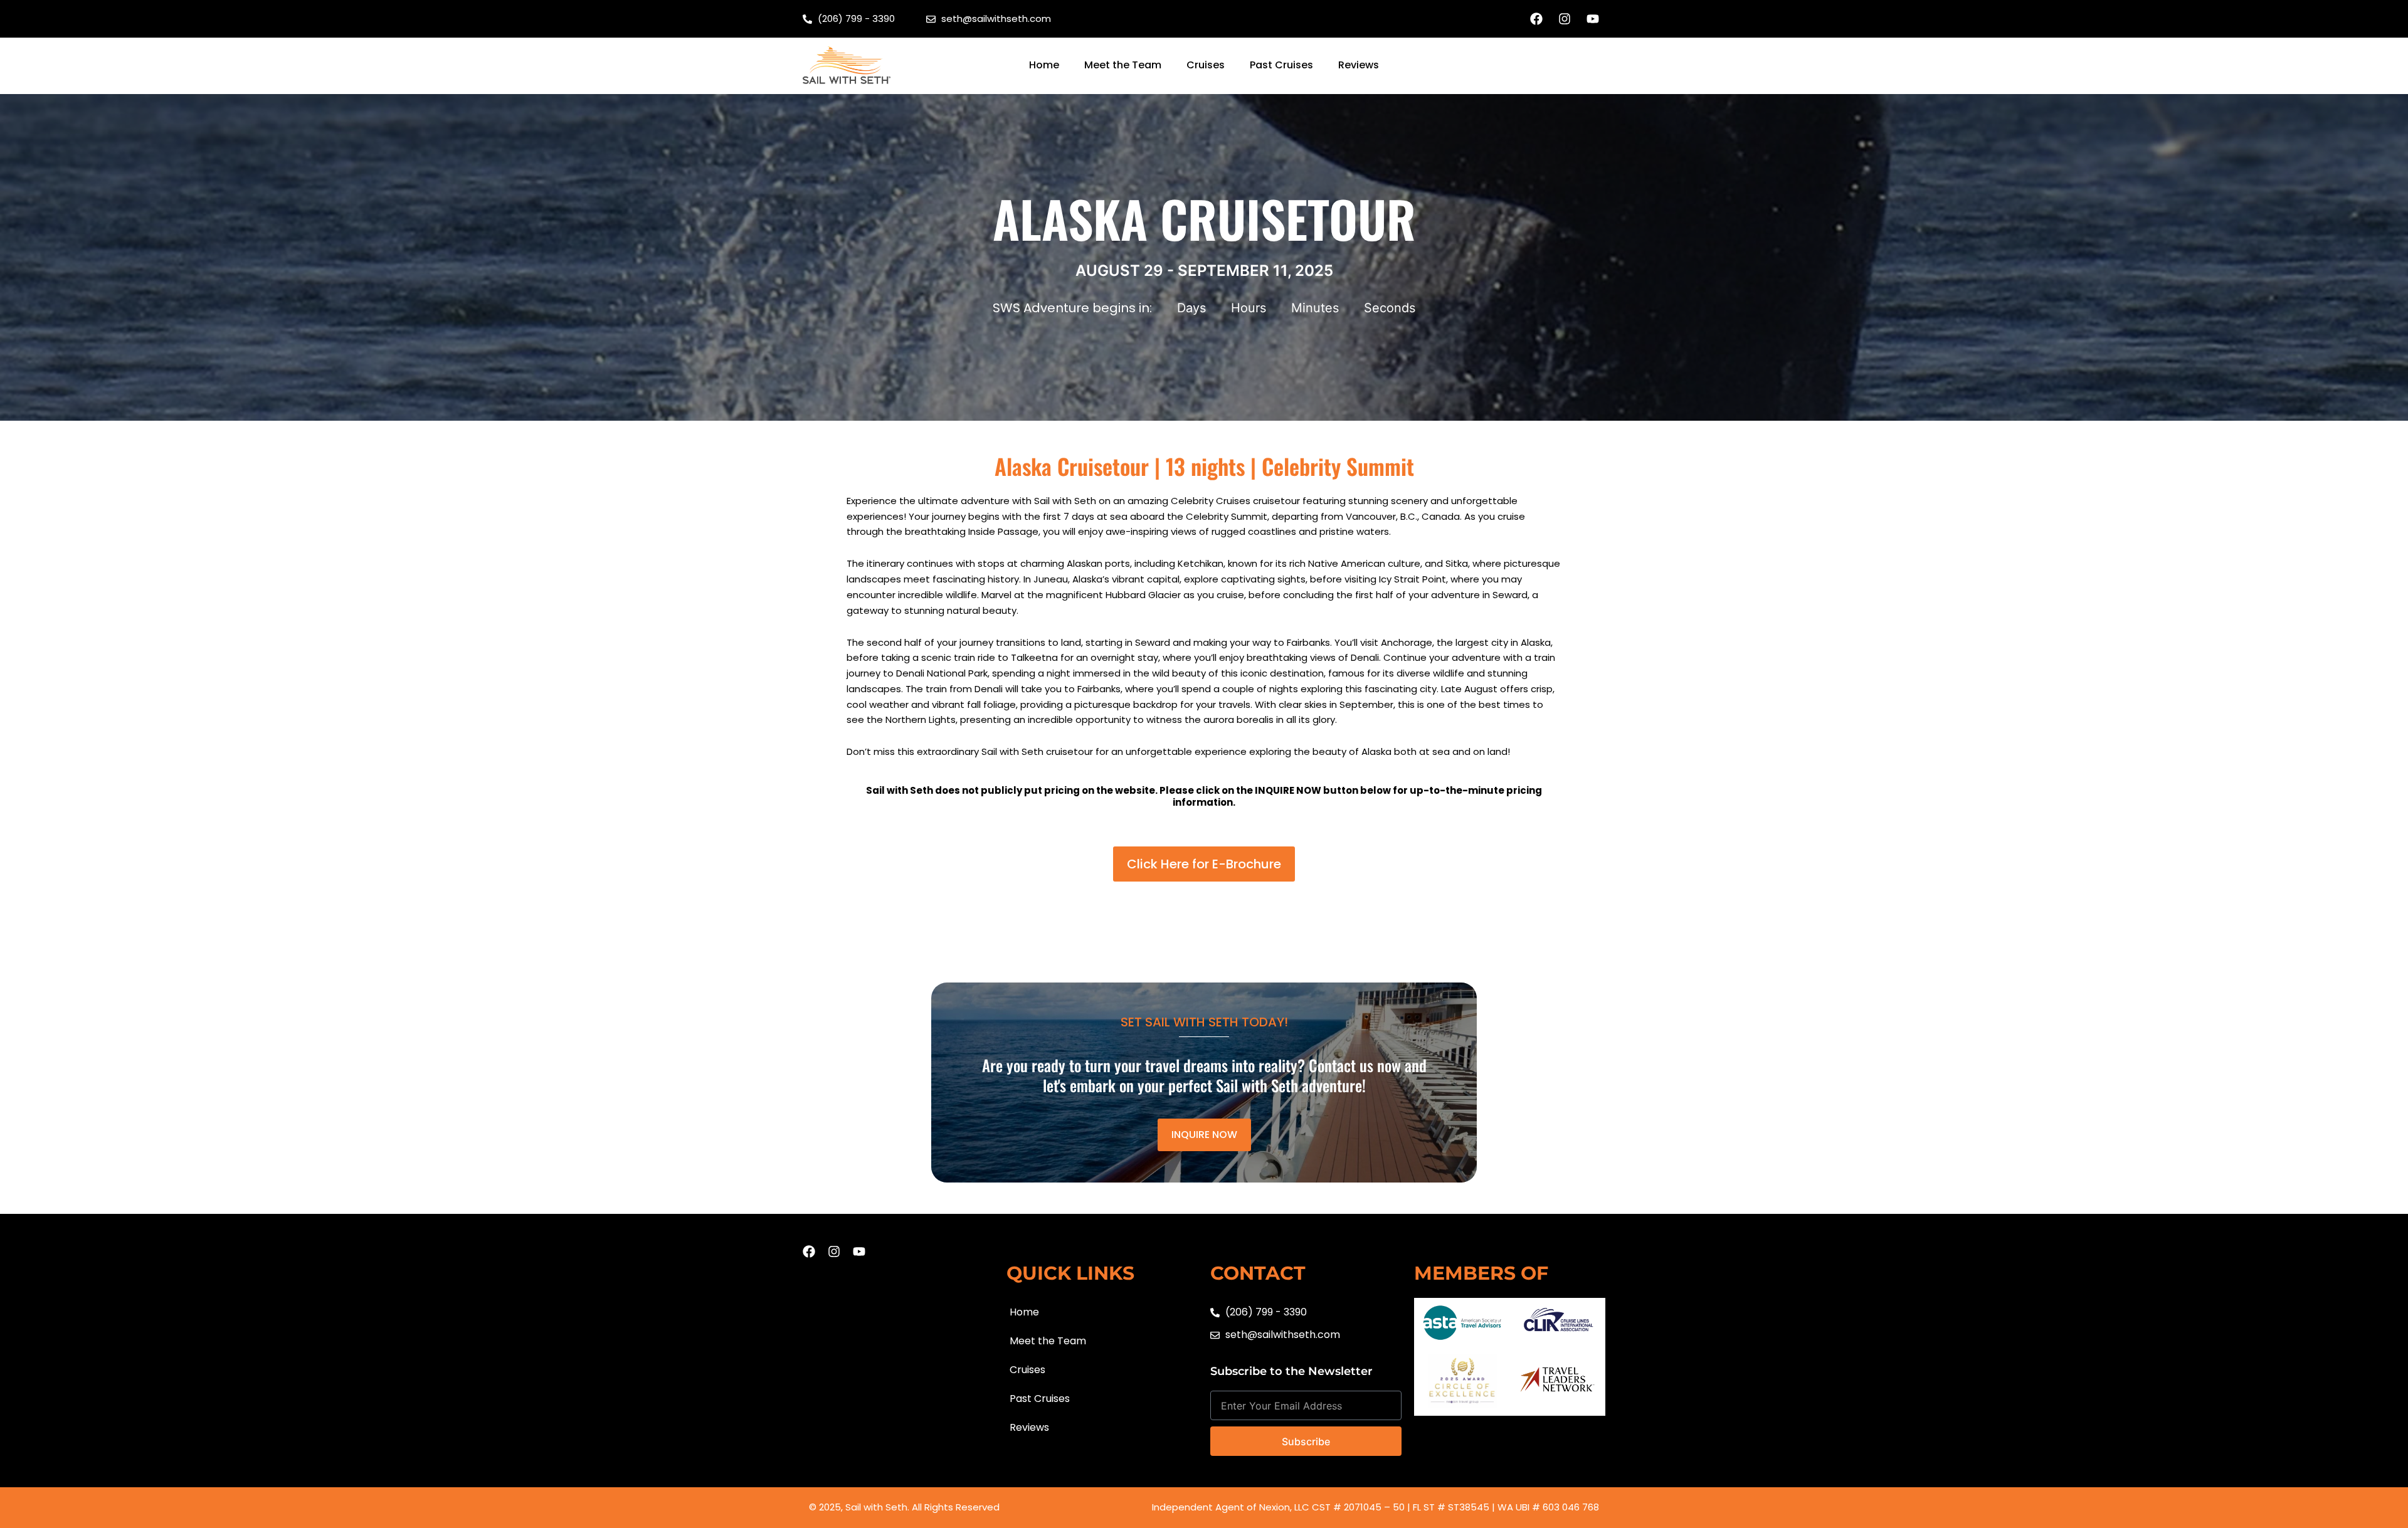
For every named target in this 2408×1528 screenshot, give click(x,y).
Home (1044, 65)
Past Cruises (1281, 65)
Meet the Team (1123, 65)
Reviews (1359, 65)
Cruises (1206, 65)
